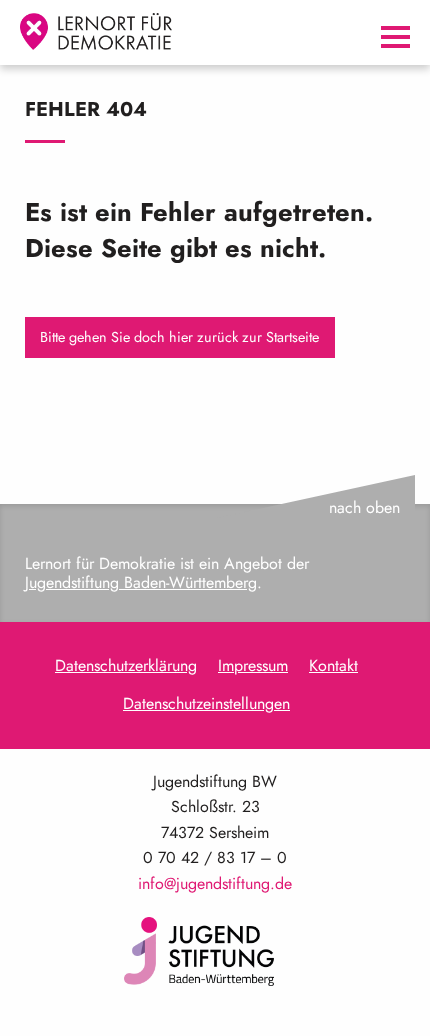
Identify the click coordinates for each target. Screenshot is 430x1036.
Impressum (253, 665)
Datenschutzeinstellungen (206, 703)
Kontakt (333, 665)
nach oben (364, 507)
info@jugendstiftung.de (215, 883)
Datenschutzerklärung (126, 665)
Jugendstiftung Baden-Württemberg (141, 582)
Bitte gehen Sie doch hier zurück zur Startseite (179, 337)
